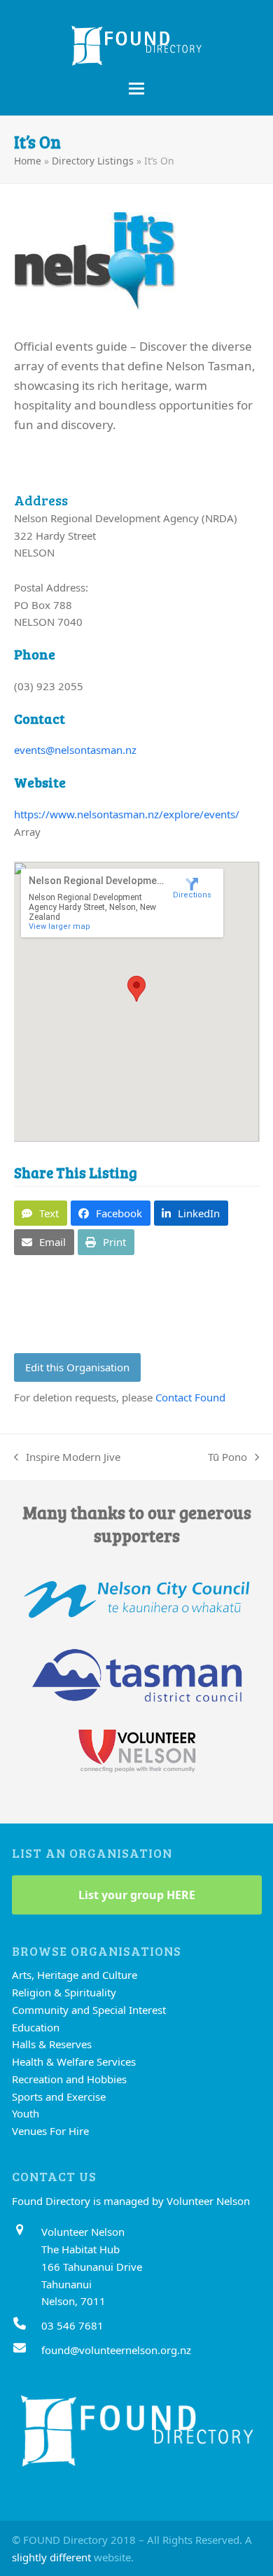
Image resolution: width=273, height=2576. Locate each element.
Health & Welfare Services (74, 2061)
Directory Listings (93, 161)
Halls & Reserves (52, 2044)
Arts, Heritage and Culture (75, 1975)
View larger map (59, 926)
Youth (26, 2113)
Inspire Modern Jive (67, 1458)
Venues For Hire (50, 2131)
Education (36, 2027)
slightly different (51, 2557)
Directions (192, 895)
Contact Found (190, 1397)
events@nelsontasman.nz (75, 750)
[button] (136, 89)
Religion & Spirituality (64, 1992)
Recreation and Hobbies (69, 2079)
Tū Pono (227, 1458)
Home (28, 161)
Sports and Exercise (59, 2096)
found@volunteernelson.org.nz (116, 2350)
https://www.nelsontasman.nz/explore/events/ (127, 814)
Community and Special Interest (89, 2010)
